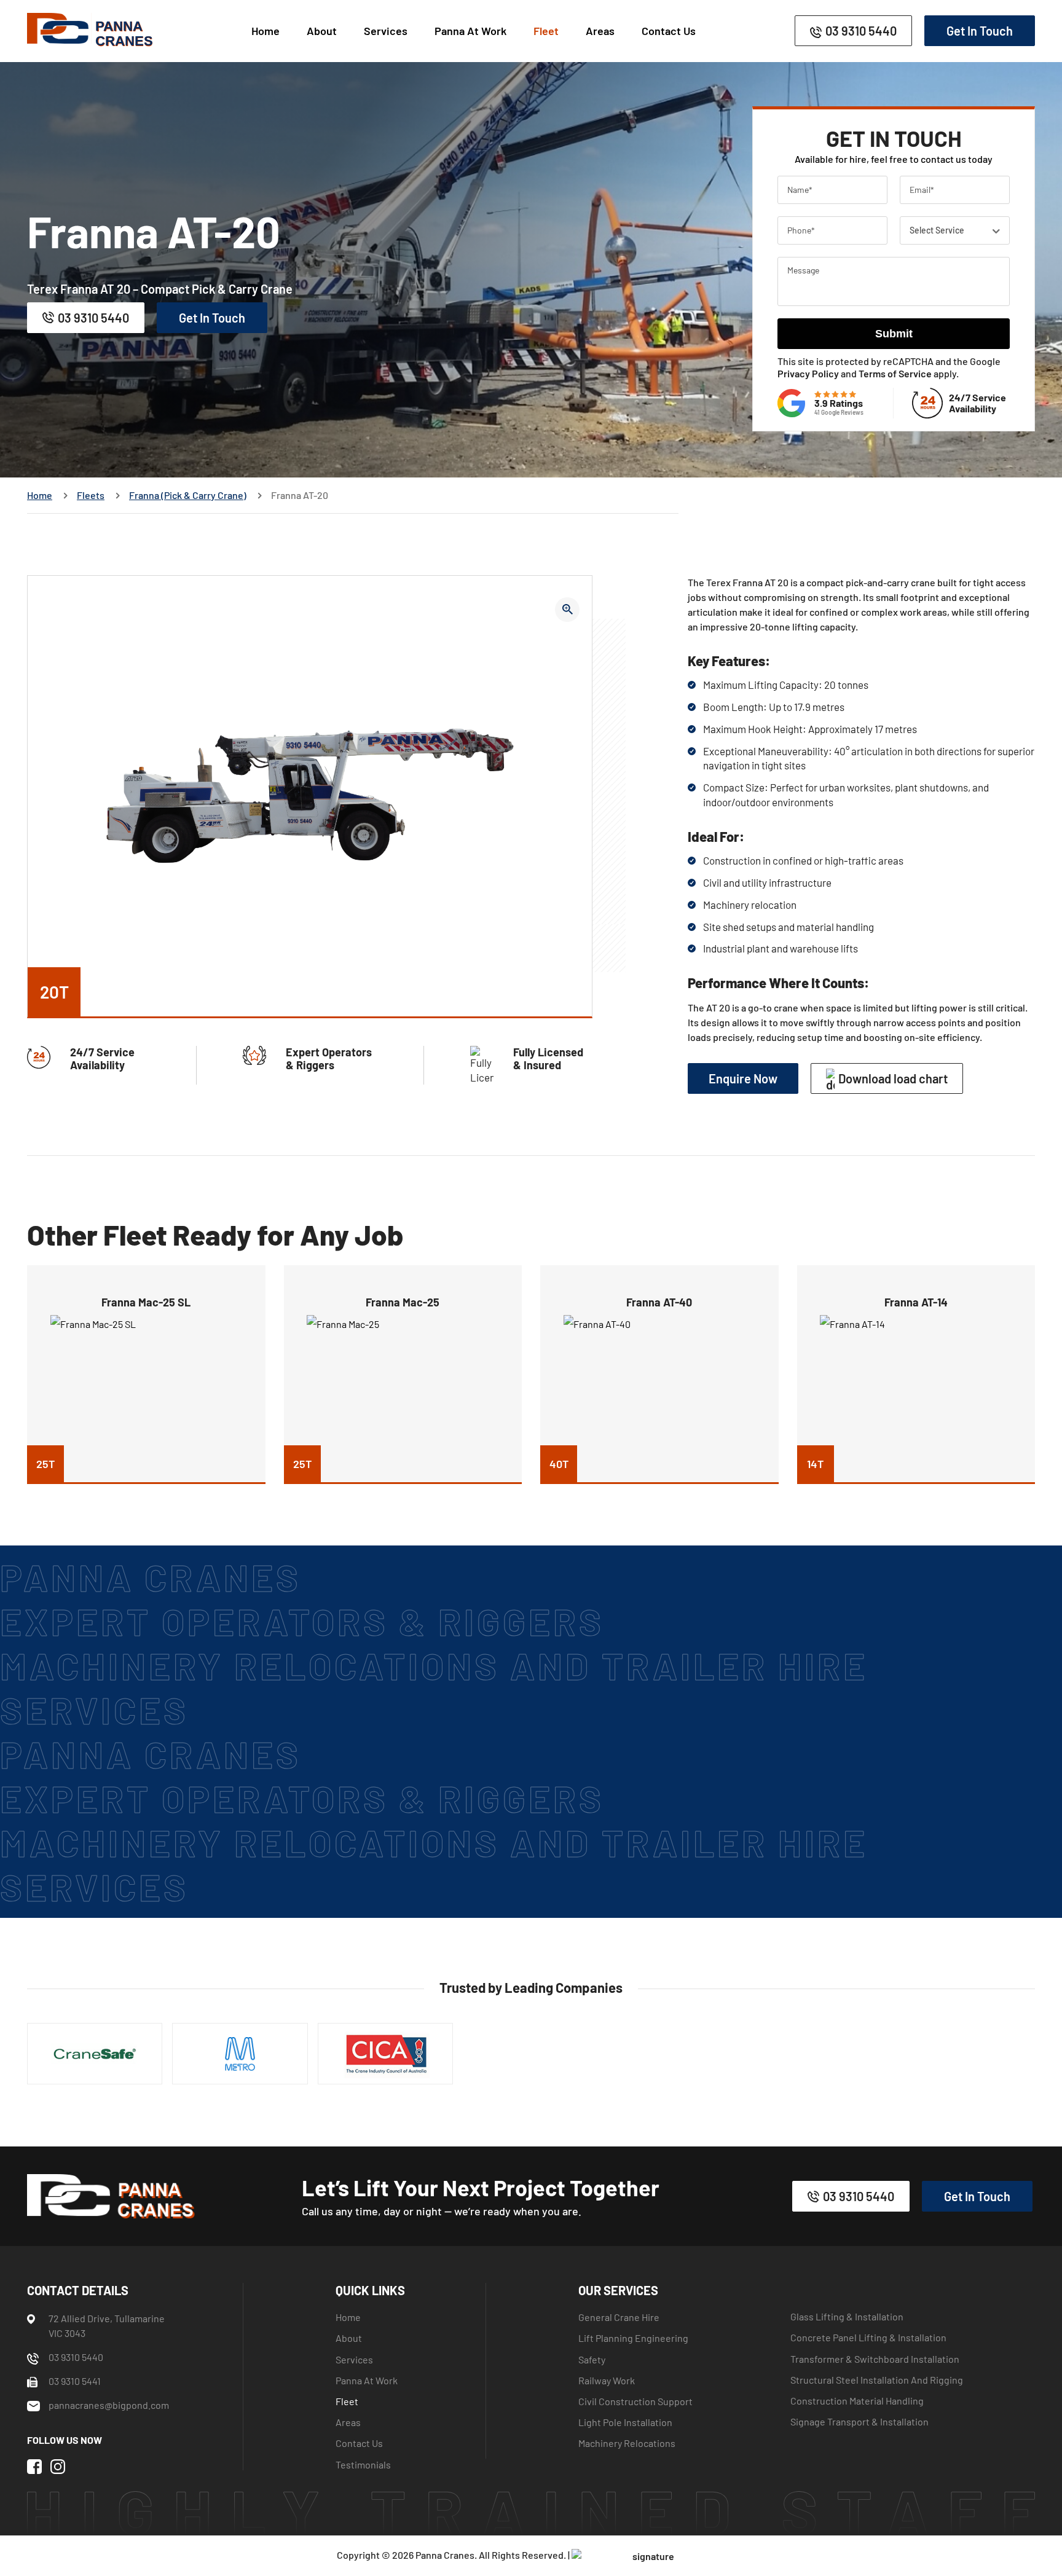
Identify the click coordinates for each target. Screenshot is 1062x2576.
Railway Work (607, 2380)
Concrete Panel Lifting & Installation (868, 2337)
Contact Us (669, 31)
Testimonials (363, 2464)
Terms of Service (895, 373)
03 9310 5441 (75, 2381)
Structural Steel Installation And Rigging (877, 2379)
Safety (592, 2359)
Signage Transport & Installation (859, 2421)
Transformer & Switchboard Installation (875, 2358)
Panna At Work (470, 31)
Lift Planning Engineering (633, 2338)
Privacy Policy (808, 373)
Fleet (546, 31)
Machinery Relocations (627, 2443)
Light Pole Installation (625, 2422)
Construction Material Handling (857, 2401)
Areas (600, 31)
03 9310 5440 (861, 31)
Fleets (91, 495)
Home (265, 31)
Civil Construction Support (635, 2401)
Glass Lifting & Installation (847, 2316)
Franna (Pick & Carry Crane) (188, 495)
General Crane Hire (619, 2317)
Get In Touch (980, 31)
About (322, 31)
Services (386, 31)
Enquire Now (743, 1078)
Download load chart (893, 1078)
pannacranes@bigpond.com (109, 2405)
